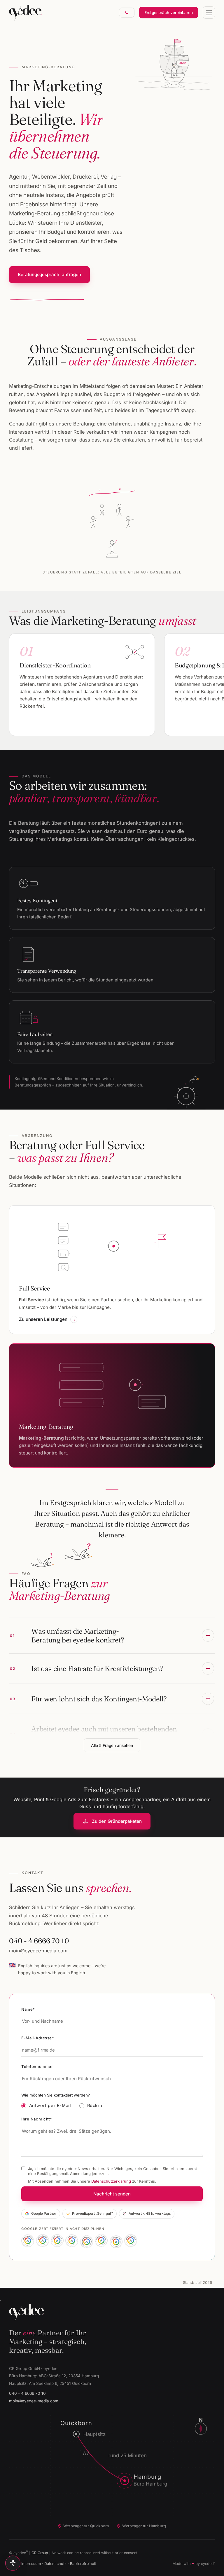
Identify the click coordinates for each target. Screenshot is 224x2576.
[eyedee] (112, 2312)
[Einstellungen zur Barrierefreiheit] (13, 2563)
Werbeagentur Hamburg (144, 2526)
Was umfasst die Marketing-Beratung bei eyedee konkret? (67, 1635)
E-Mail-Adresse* (38, 2038)
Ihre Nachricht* (37, 2119)
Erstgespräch (169, 13)
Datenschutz (55, 2564)
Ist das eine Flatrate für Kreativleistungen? (87, 1668)
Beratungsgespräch (50, 274)
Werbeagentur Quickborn (86, 2526)
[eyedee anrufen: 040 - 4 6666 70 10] (127, 13)
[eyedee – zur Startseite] (26, 13)
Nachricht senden (112, 2194)
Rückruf (96, 2106)
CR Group (40, 2553)
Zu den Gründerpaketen (117, 1821)
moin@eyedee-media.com (38, 1951)
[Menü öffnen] (209, 13)
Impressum (31, 2564)
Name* (28, 2009)
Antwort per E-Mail (50, 2106)
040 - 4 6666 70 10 (39, 1941)
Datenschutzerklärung (111, 2181)
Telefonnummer (37, 2066)
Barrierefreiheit (83, 2564)
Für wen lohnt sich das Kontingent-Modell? (88, 1699)
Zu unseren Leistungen (43, 1319)
